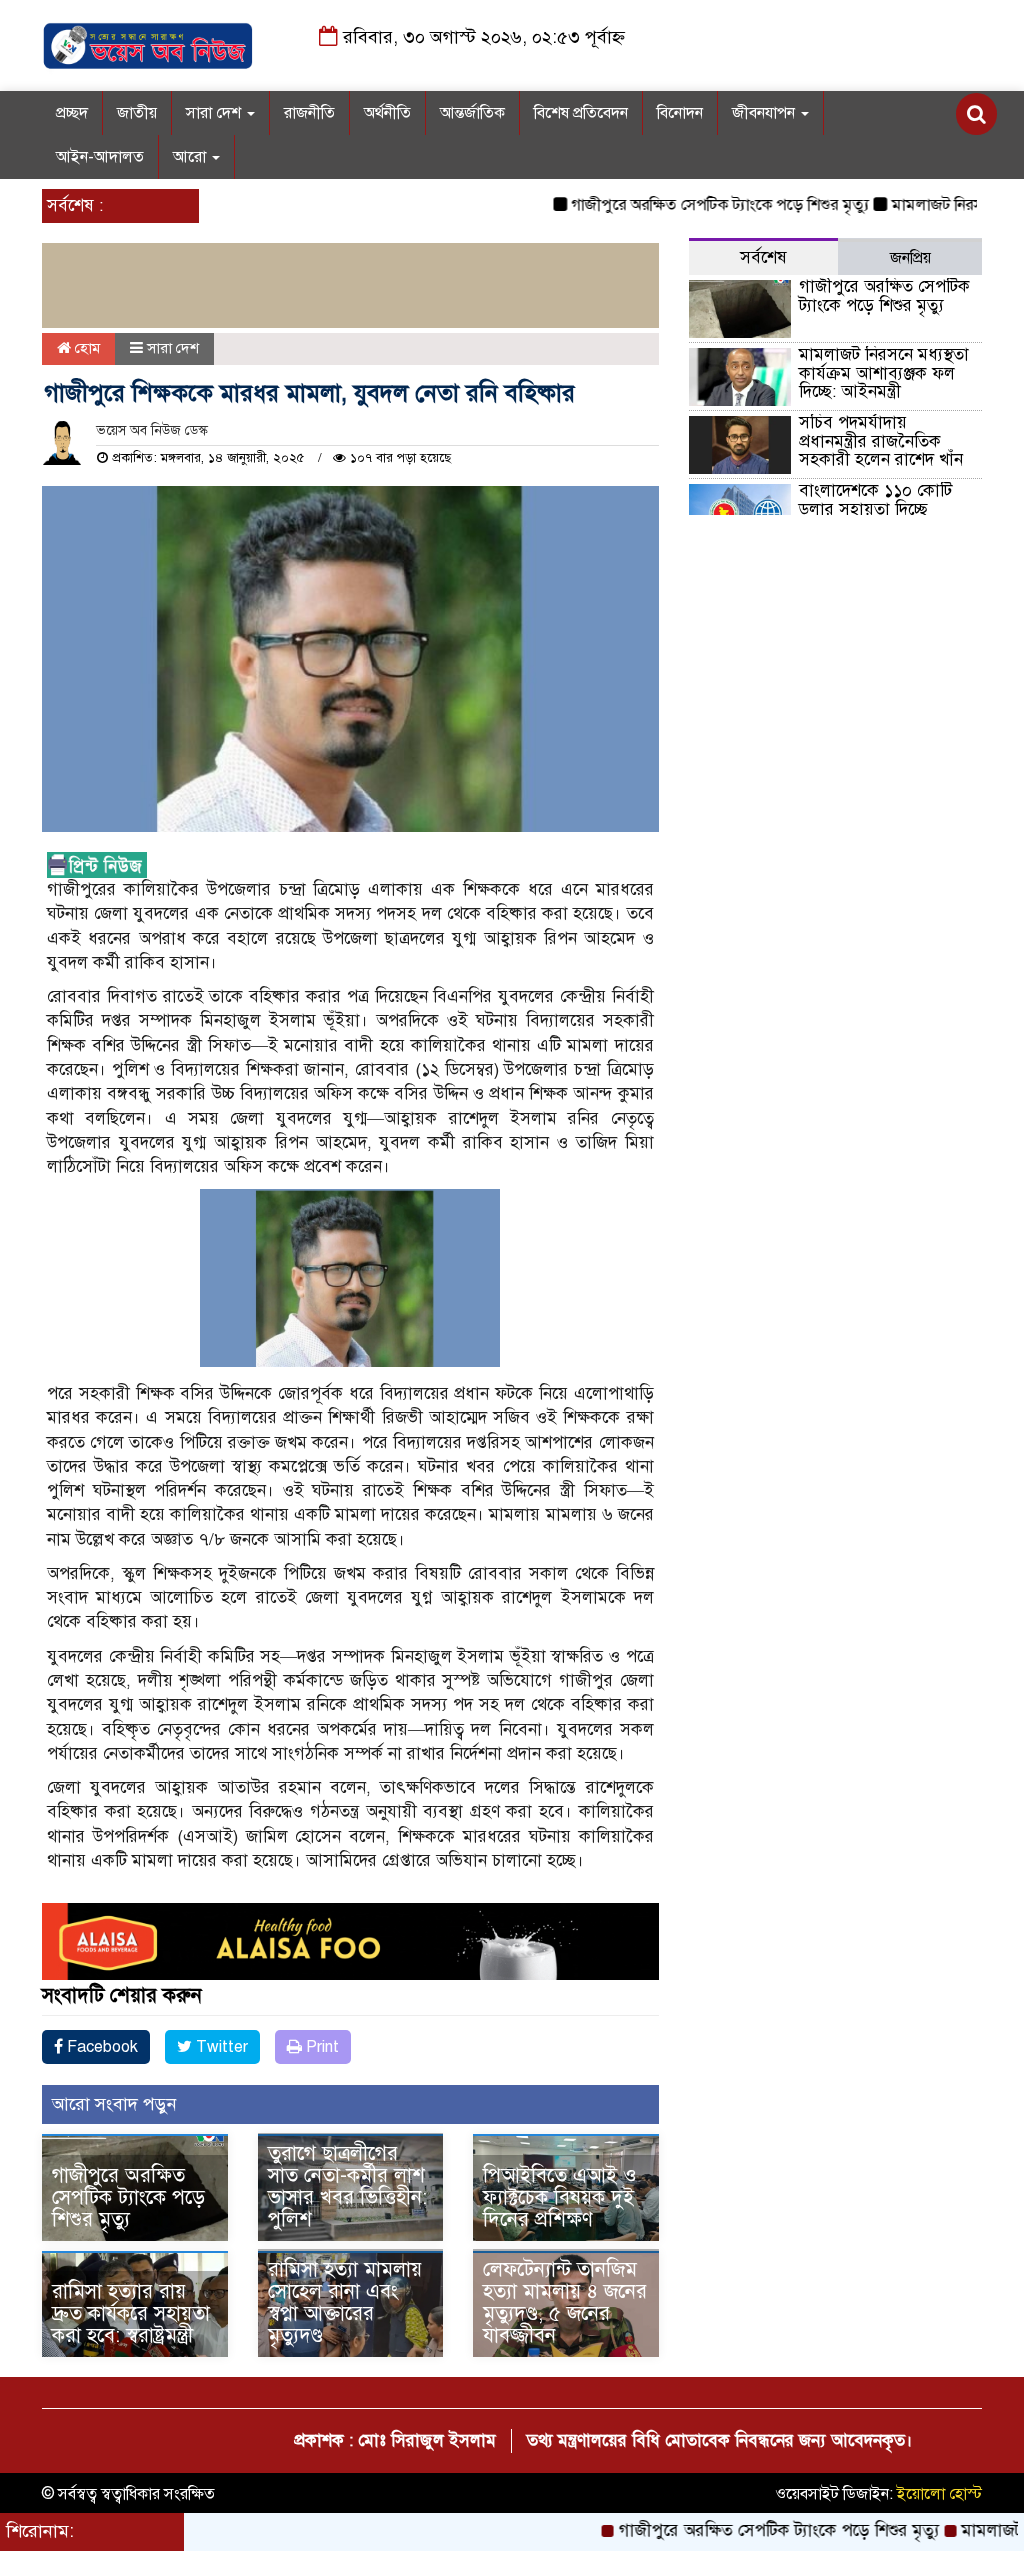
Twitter (220, 2047)
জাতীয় (137, 113)
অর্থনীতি (387, 113)
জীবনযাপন (765, 113)
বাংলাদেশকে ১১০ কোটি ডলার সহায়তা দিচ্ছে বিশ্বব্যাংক (875, 509)
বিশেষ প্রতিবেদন (581, 113)
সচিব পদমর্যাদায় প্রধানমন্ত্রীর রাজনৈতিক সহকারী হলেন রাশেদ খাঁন (881, 441)
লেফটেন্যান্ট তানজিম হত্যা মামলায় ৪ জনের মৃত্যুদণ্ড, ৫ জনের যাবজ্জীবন (565, 2302)
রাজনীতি (309, 113)
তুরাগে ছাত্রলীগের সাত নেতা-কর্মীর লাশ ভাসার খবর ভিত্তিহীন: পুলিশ (347, 2186)
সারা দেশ (215, 113)
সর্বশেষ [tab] (763, 257)
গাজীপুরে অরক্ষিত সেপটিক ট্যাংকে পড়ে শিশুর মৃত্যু (664, 205)
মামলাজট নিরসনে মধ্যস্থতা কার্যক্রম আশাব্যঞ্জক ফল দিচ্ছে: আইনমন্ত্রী (884, 373)
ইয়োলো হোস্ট (939, 2494)
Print (320, 2047)
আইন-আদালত (100, 157)
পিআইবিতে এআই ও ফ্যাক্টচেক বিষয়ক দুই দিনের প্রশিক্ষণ (560, 2197)
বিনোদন (680, 113)
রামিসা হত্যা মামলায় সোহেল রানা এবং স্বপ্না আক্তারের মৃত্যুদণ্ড (345, 2302)
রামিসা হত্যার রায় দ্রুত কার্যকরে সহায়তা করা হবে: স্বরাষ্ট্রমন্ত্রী (131, 2313)
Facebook (100, 2047)
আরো (191, 157)
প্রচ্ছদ (72, 113)
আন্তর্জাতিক (472, 113)
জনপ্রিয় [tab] (910, 258)
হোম (85, 348)
